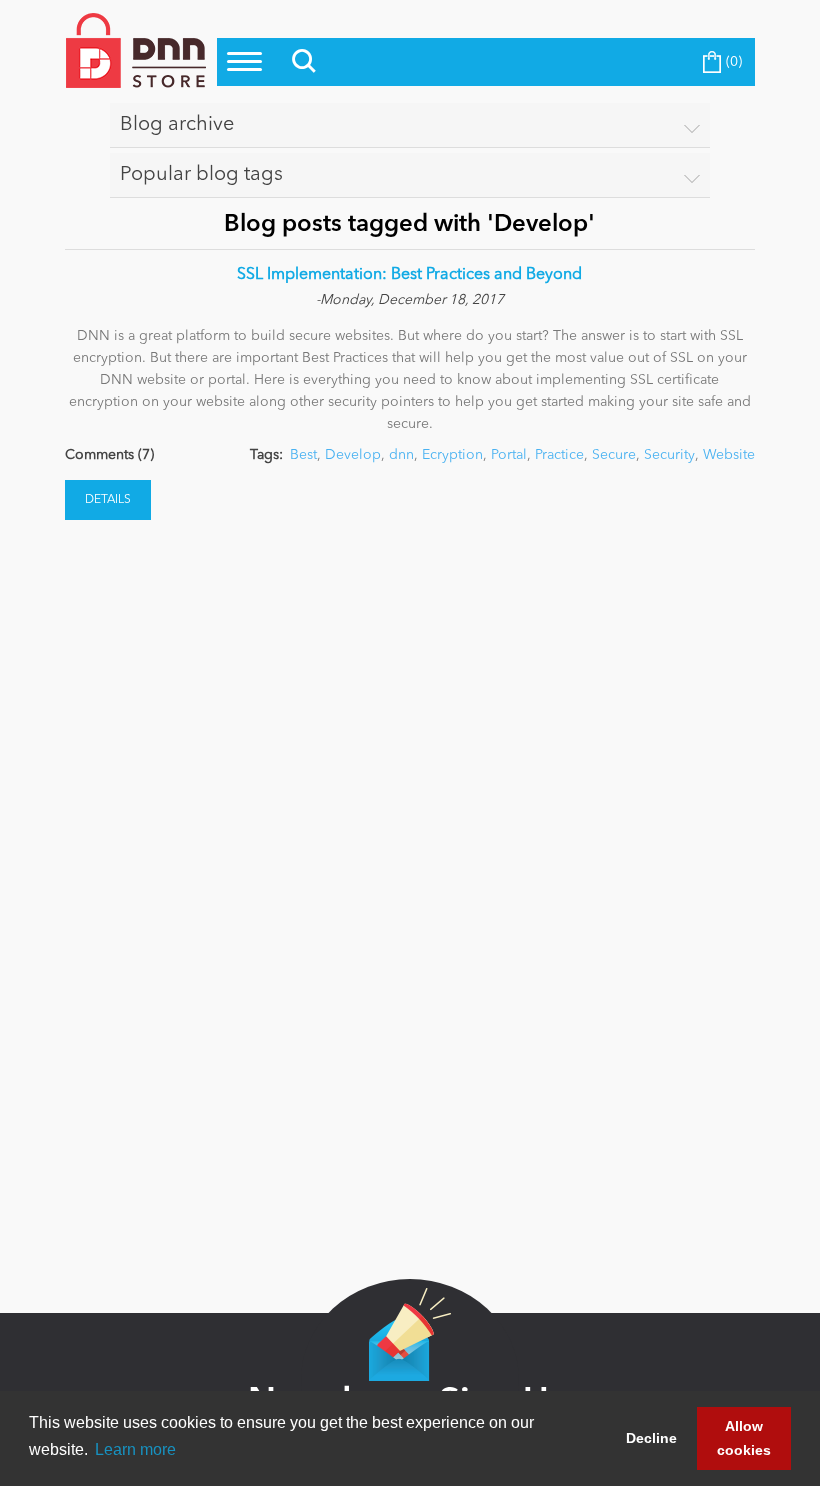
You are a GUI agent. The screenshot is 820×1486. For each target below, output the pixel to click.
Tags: (266, 455)
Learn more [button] (135, 1449)
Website (729, 455)
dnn (401, 455)
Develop (353, 455)
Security (669, 455)
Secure (614, 455)
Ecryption (452, 455)
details (108, 500)
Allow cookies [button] (744, 1438)
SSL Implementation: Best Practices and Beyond (409, 275)
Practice (559, 455)
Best (303, 455)
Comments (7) (109, 455)
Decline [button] (651, 1438)
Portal (509, 455)
